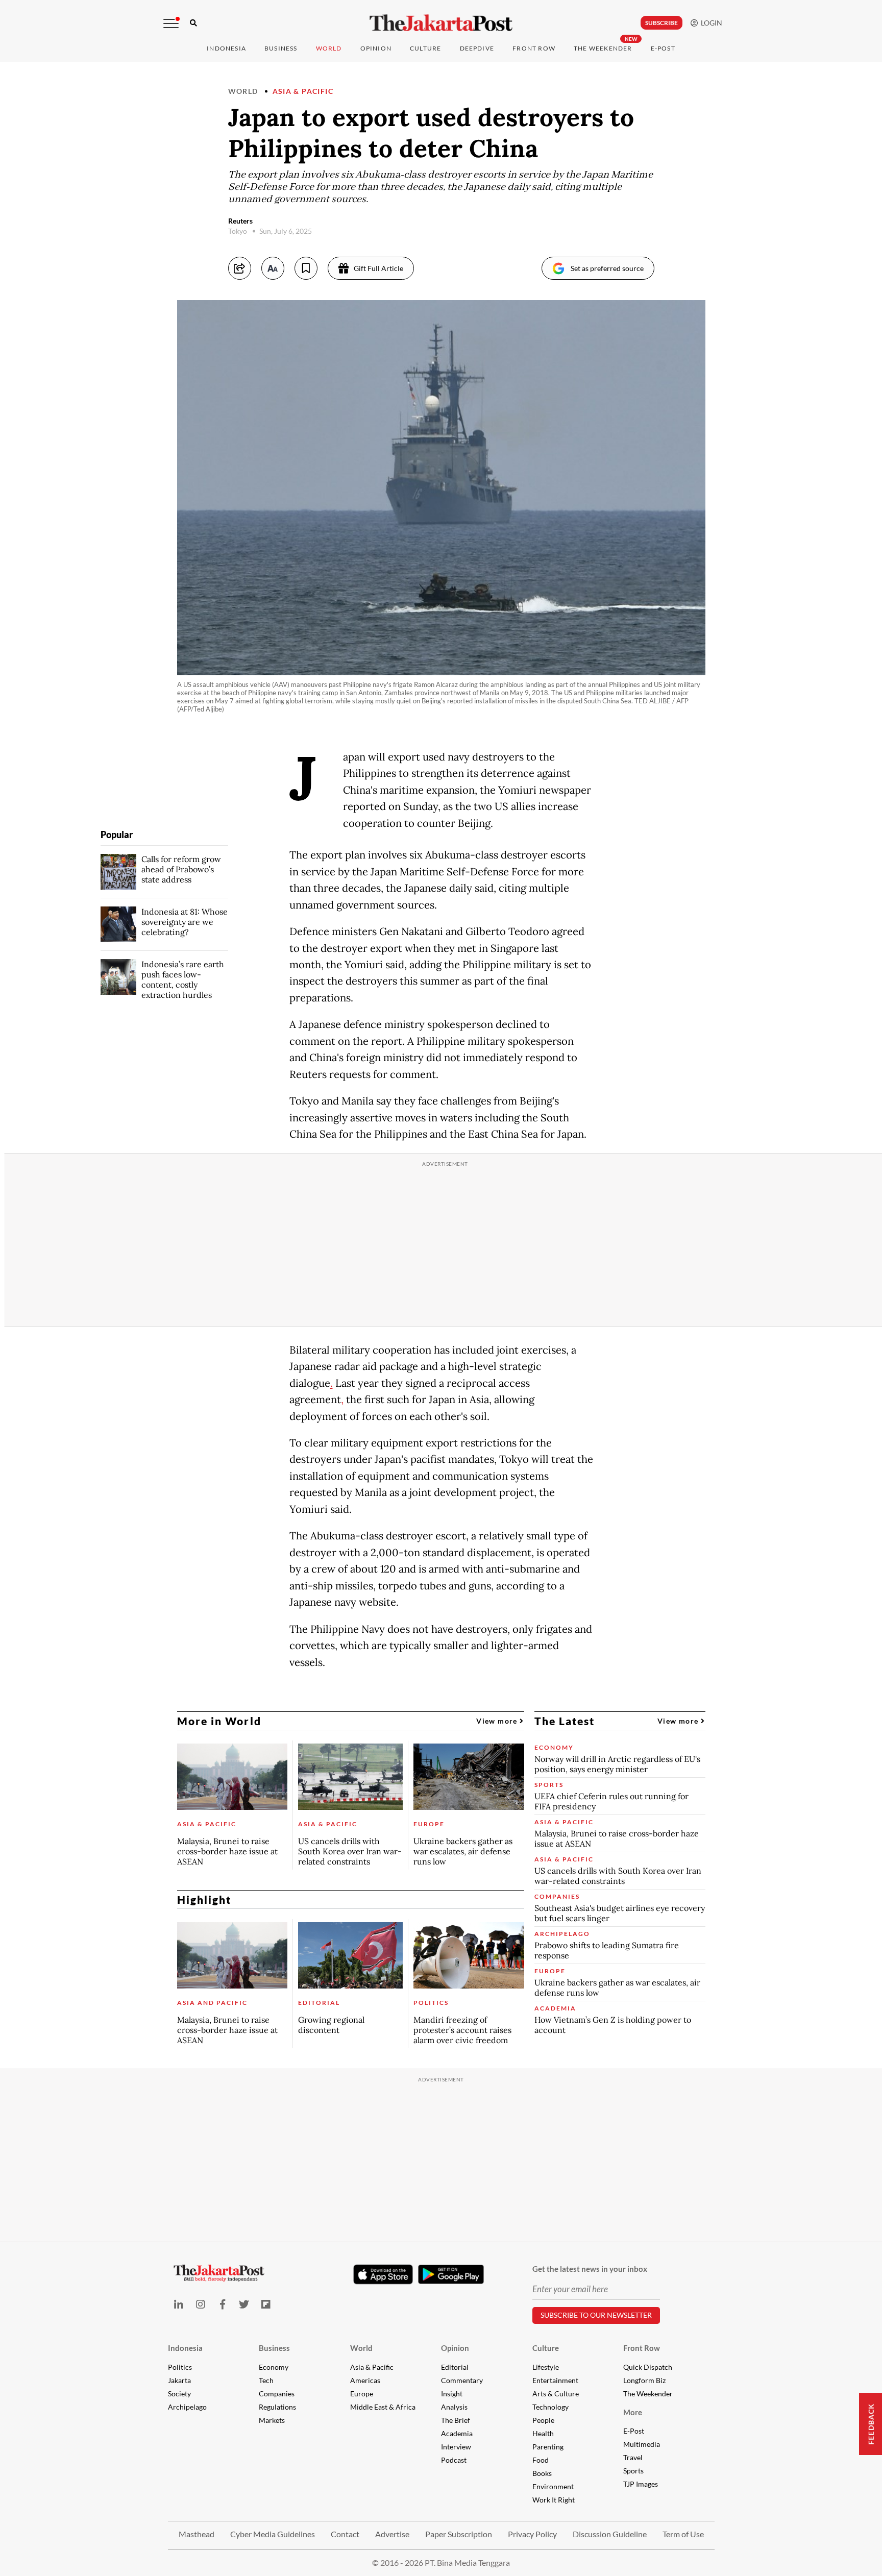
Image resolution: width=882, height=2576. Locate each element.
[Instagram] (200, 2304)
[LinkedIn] (179, 2304)
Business (281, 48)
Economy (274, 2367)
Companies (277, 2394)
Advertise (392, 2534)
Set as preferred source (607, 268)
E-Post (663, 48)
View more (498, 1721)
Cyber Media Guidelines (273, 2534)
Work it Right (554, 2500)
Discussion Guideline (610, 2534)
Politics (180, 2367)
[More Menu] (171, 23)
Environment (553, 2486)
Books (542, 2473)
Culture (546, 2348)
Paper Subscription (459, 2534)
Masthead (197, 2534)
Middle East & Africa (383, 2407)
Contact (345, 2534)
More (633, 2412)
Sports (633, 2471)
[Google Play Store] (451, 2275)
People (543, 2420)
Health (543, 2433)
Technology (550, 2407)
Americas (365, 2380)
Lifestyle (546, 2367)
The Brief (456, 2420)
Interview (456, 2447)
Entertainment (555, 2380)
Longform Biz (644, 2380)
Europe (362, 2394)
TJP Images (641, 2484)
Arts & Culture (556, 2394)
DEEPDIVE (477, 48)
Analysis (454, 2407)
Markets (272, 2420)
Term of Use (683, 2534)
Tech (266, 2380)
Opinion (455, 2348)
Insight (452, 2394)
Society (179, 2394)
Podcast (454, 2460)
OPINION (376, 48)
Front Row (534, 48)
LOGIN (710, 23)
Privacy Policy (532, 2534)
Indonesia (226, 48)
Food (541, 2460)
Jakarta (179, 2380)
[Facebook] (222, 2304)
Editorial (455, 2367)
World (329, 48)
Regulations (277, 2407)
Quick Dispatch (648, 2367)
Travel (633, 2457)
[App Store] (383, 2274)
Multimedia (642, 2444)
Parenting (548, 2447)
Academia (457, 2433)
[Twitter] (244, 2304)
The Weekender (603, 48)
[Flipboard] (266, 2304)
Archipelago (187, 2407)
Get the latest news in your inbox (590, 2269)
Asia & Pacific (303, 91)
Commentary (462, 2380)
